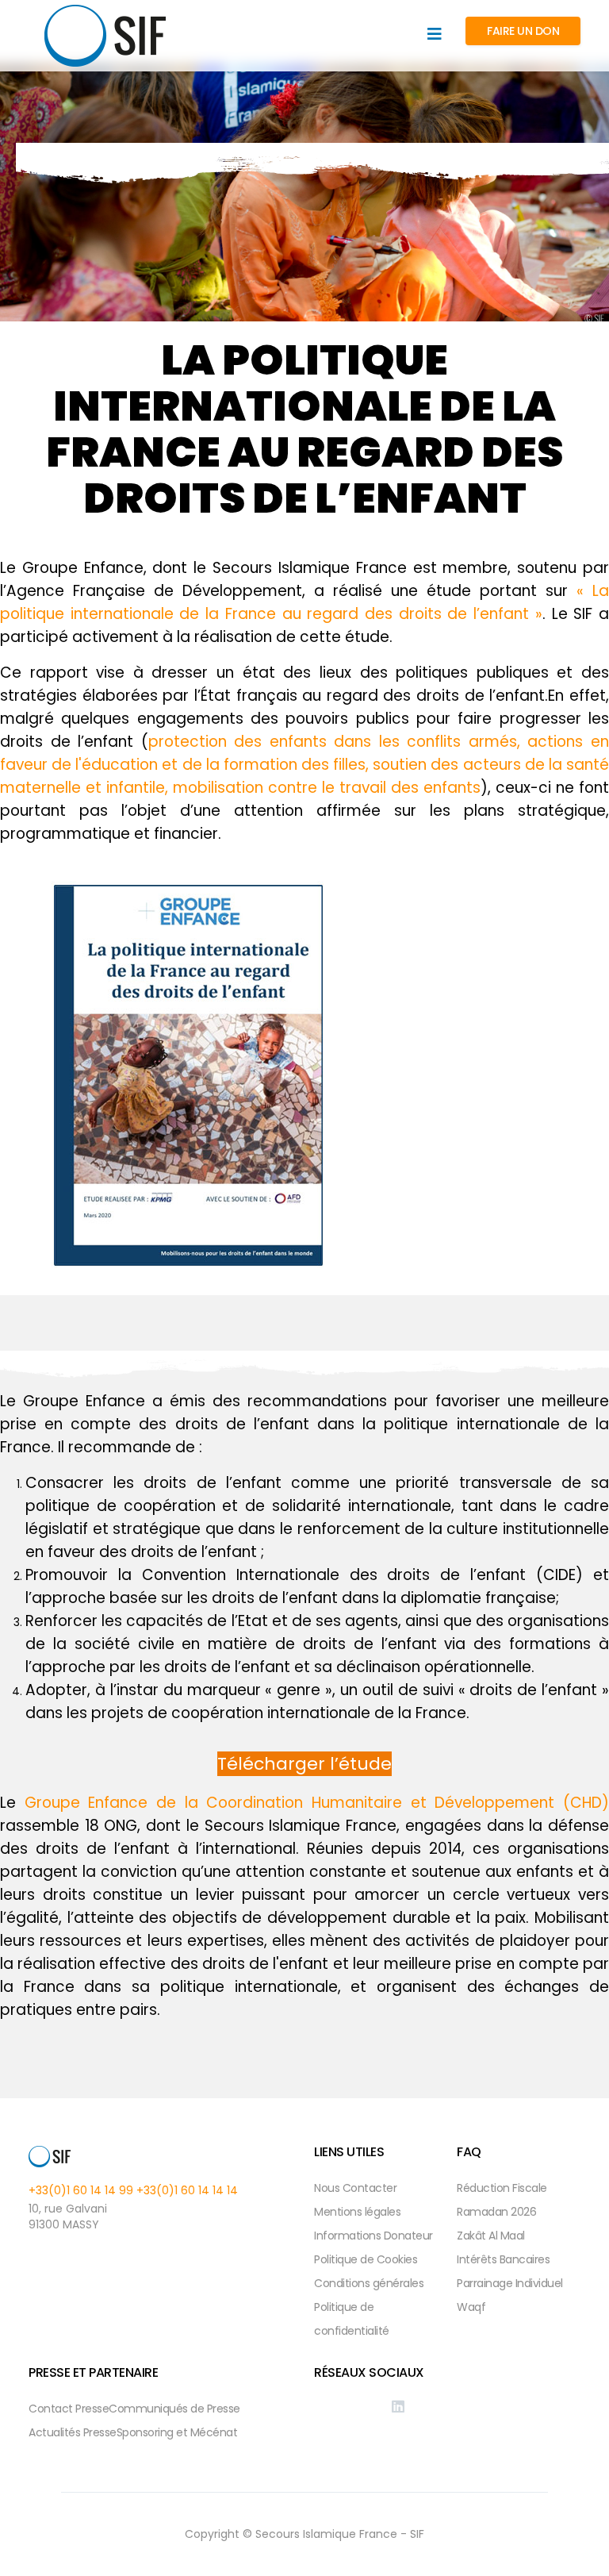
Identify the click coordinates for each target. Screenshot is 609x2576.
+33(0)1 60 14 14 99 (81, 2190)
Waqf (471, 2307)
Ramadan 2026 (496, 2212)
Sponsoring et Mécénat (177, 2432)
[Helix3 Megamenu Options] (435, 35)
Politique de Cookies (366, 2259)
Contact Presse (69, 2409)
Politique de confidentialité (352, 2319)
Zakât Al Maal (491, 2236)
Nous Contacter (355, 2188)
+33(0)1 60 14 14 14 (187, 2190)
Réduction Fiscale (502, 2188)
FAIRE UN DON (523, 31)
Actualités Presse (73, 2432)
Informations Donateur (373, 2236)
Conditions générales (369, 2283)
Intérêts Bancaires (503, 2259)
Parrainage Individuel (510, 2283)
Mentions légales (357, 2212)
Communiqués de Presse (174, 2409)
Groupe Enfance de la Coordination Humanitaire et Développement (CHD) (317, 1803)
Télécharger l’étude (304, 1764)
